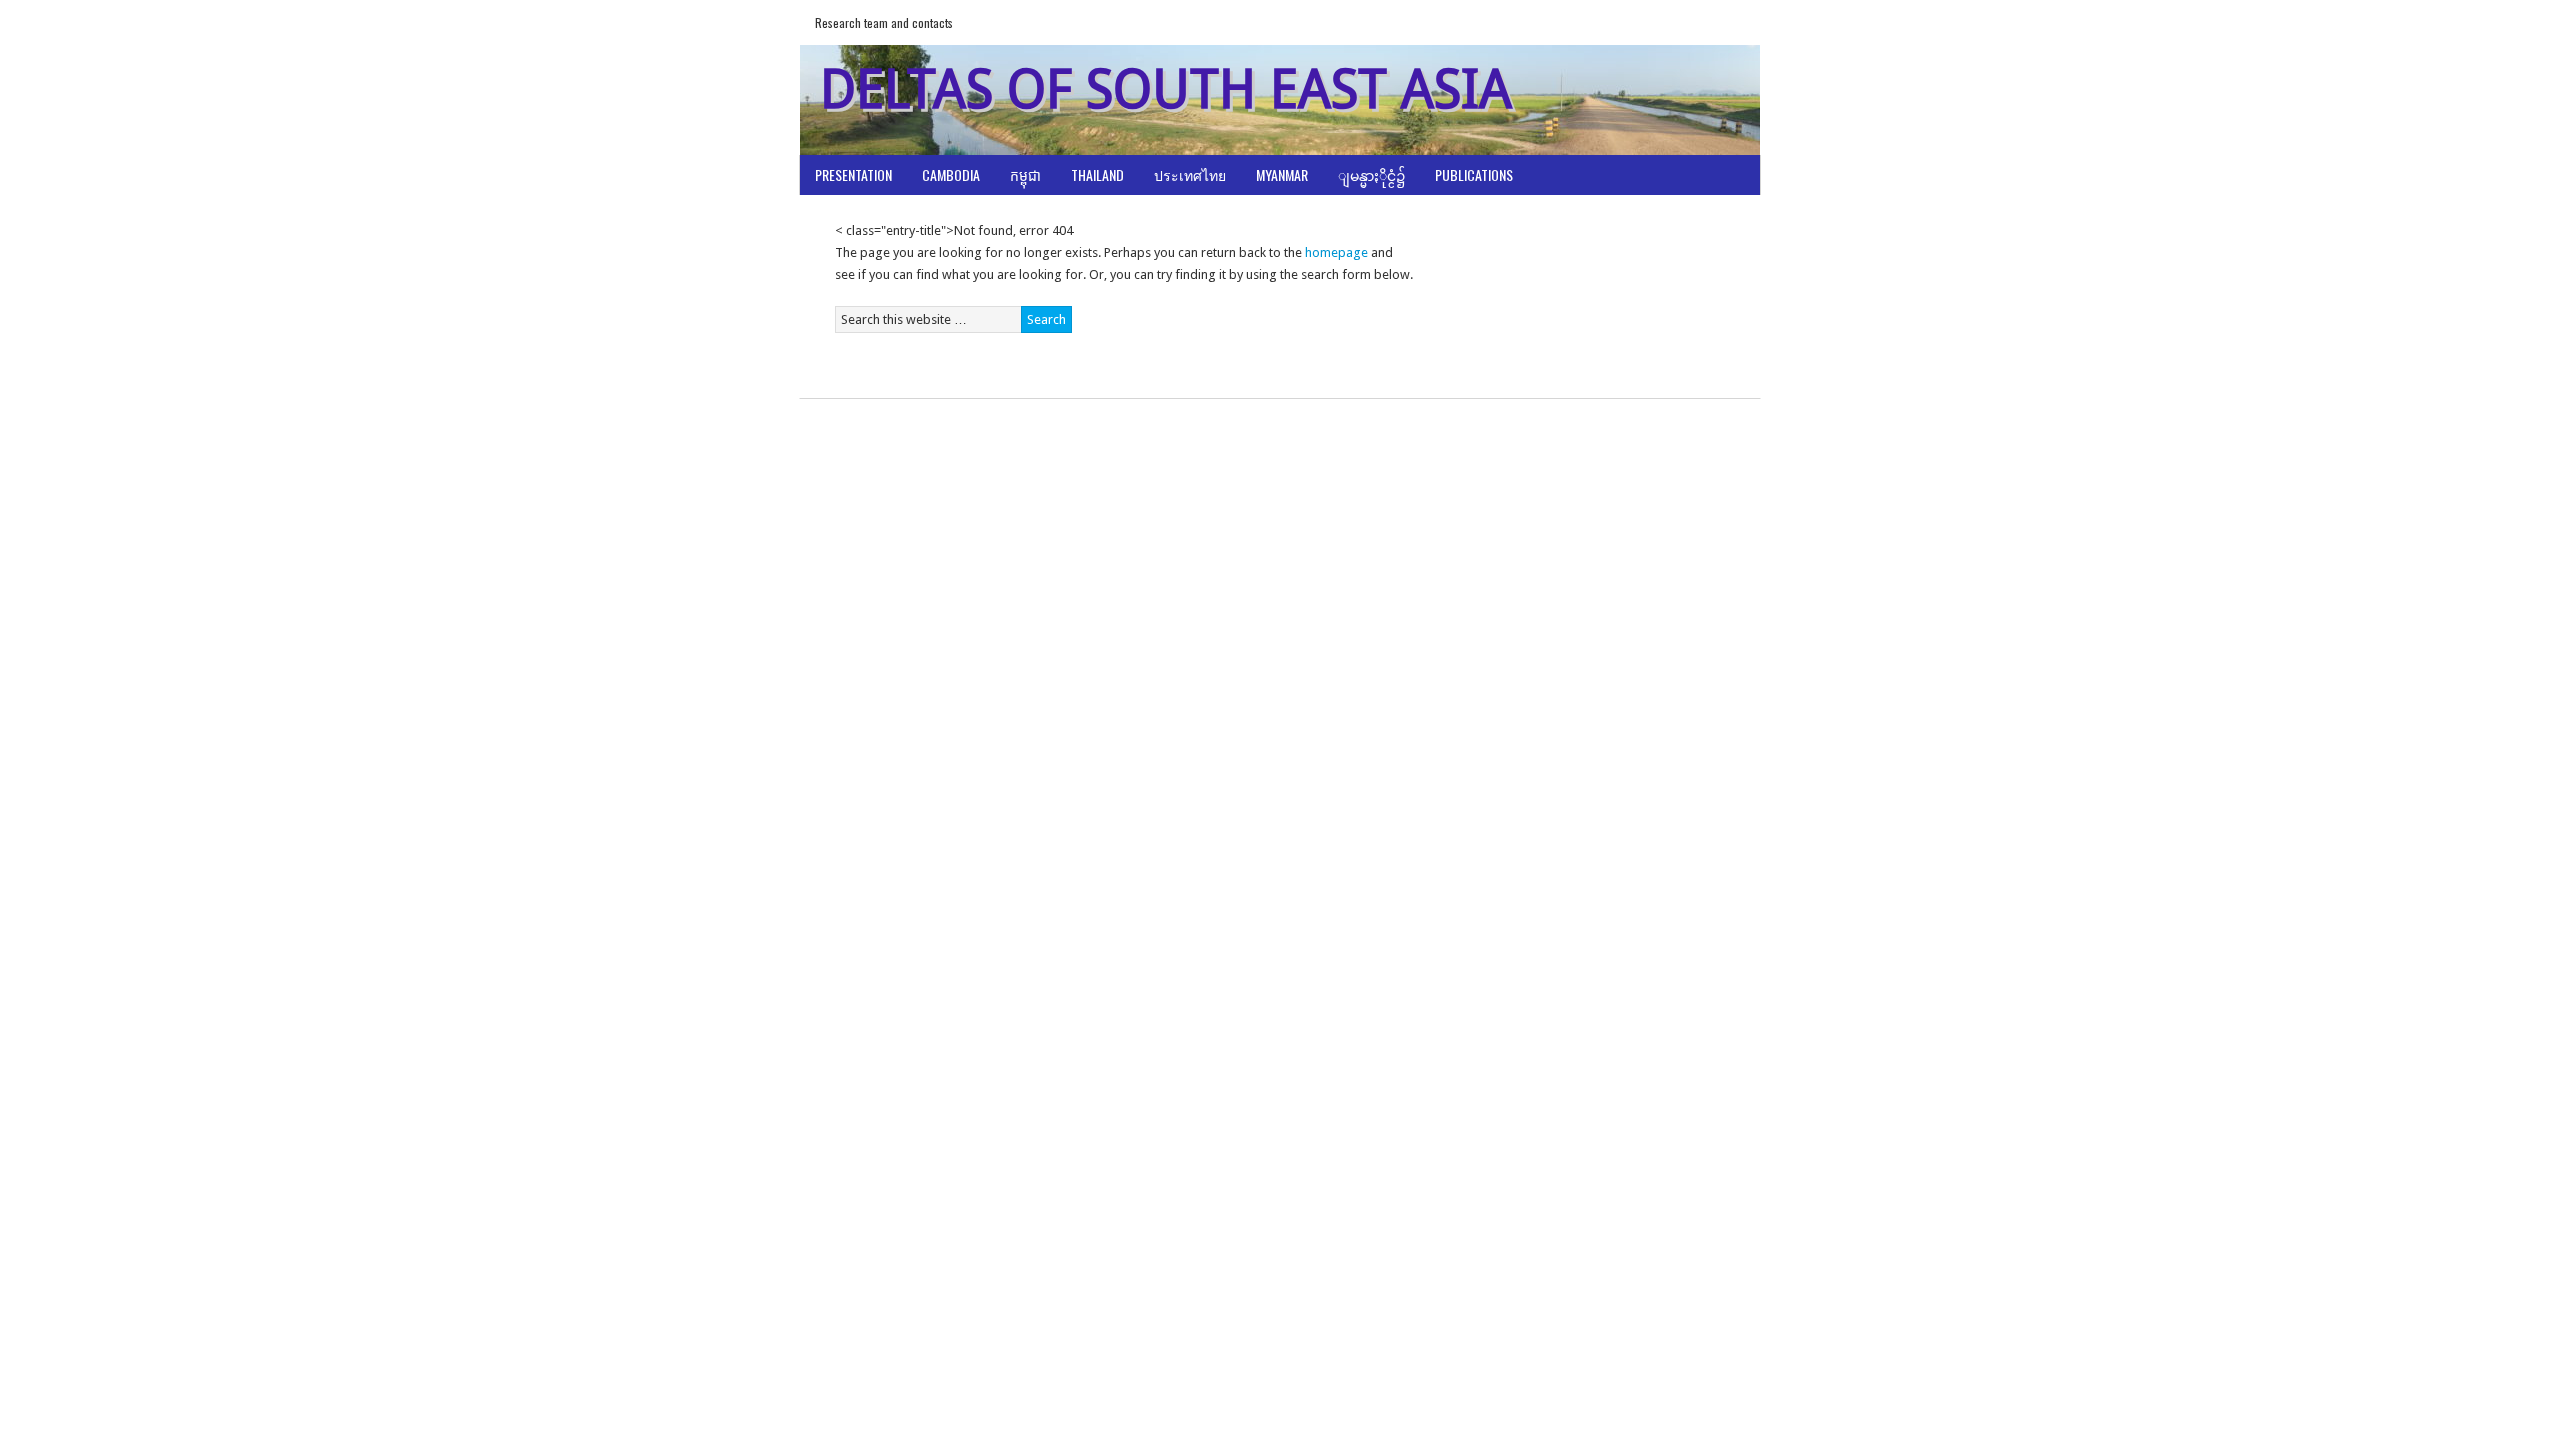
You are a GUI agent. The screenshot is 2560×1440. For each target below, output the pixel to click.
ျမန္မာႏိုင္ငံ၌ (1371, 174)
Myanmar (1282, 174)
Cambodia (951, 174)
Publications (1474, 174)
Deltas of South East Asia (1166, 89)
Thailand (1097, 174)
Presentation (853, 174)
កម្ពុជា (1025, 174)
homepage (1336, 252)
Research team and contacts (884, 22)
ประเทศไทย (1190, 174)
